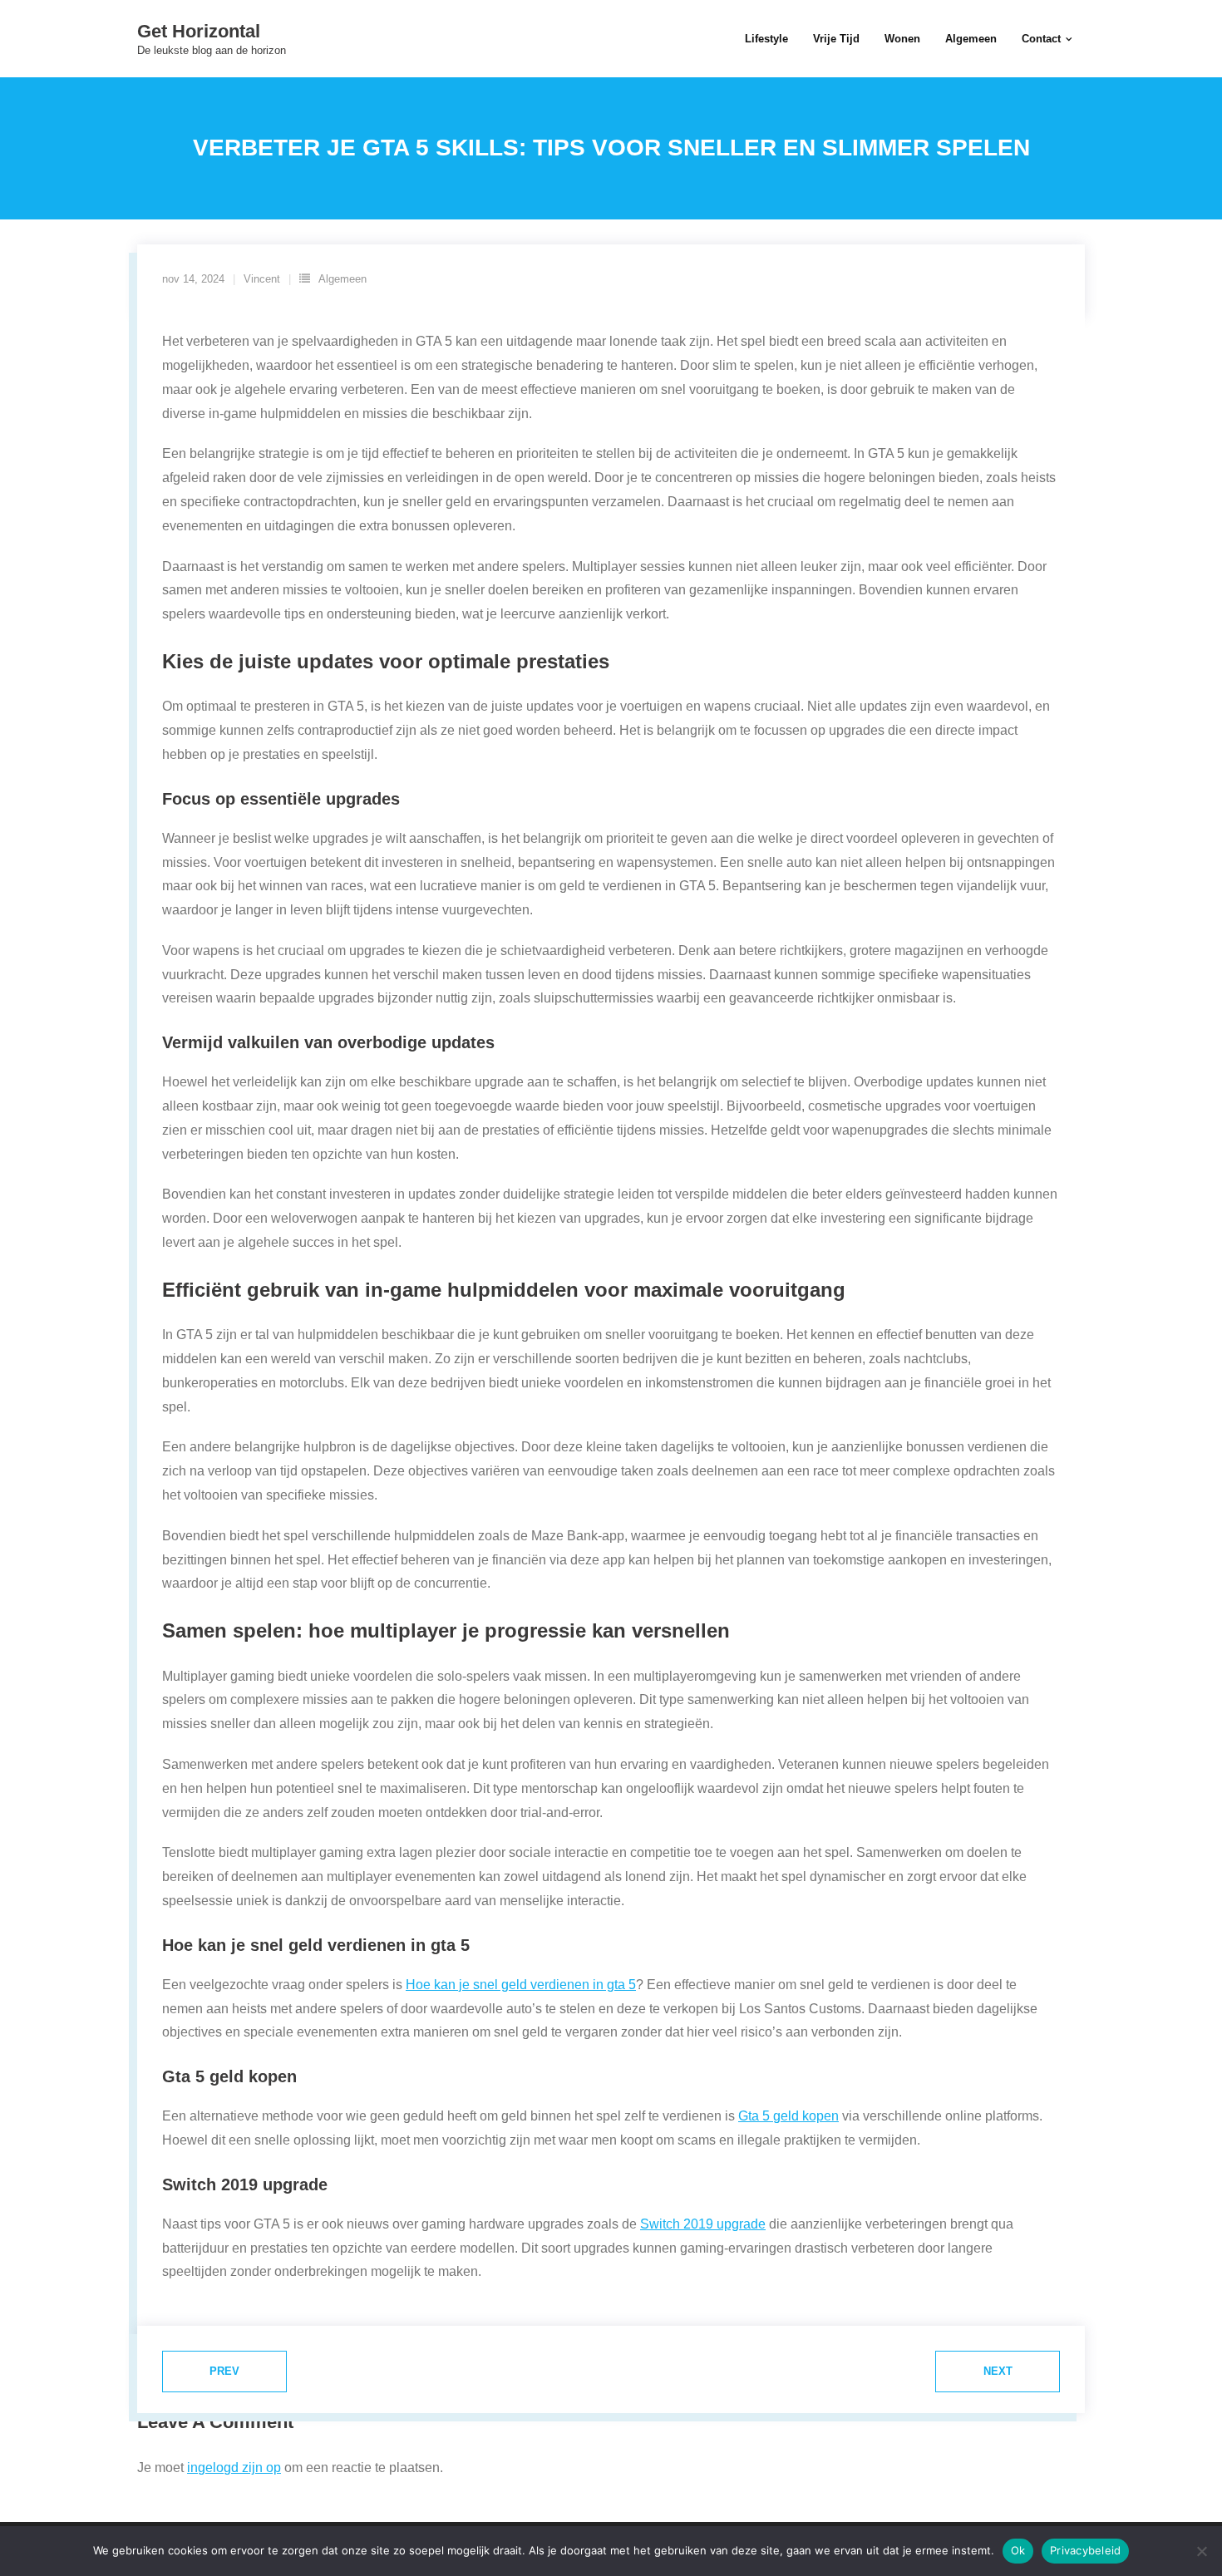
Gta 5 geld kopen (788, 2116)
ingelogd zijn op (234, 2468)
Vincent (262, 279)
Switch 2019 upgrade (703, 2224)
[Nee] (1201, 2551)
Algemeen (342, 279)
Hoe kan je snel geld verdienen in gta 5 (521, 1985)
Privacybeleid (1085, 2550)
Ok (1018, 2550)
